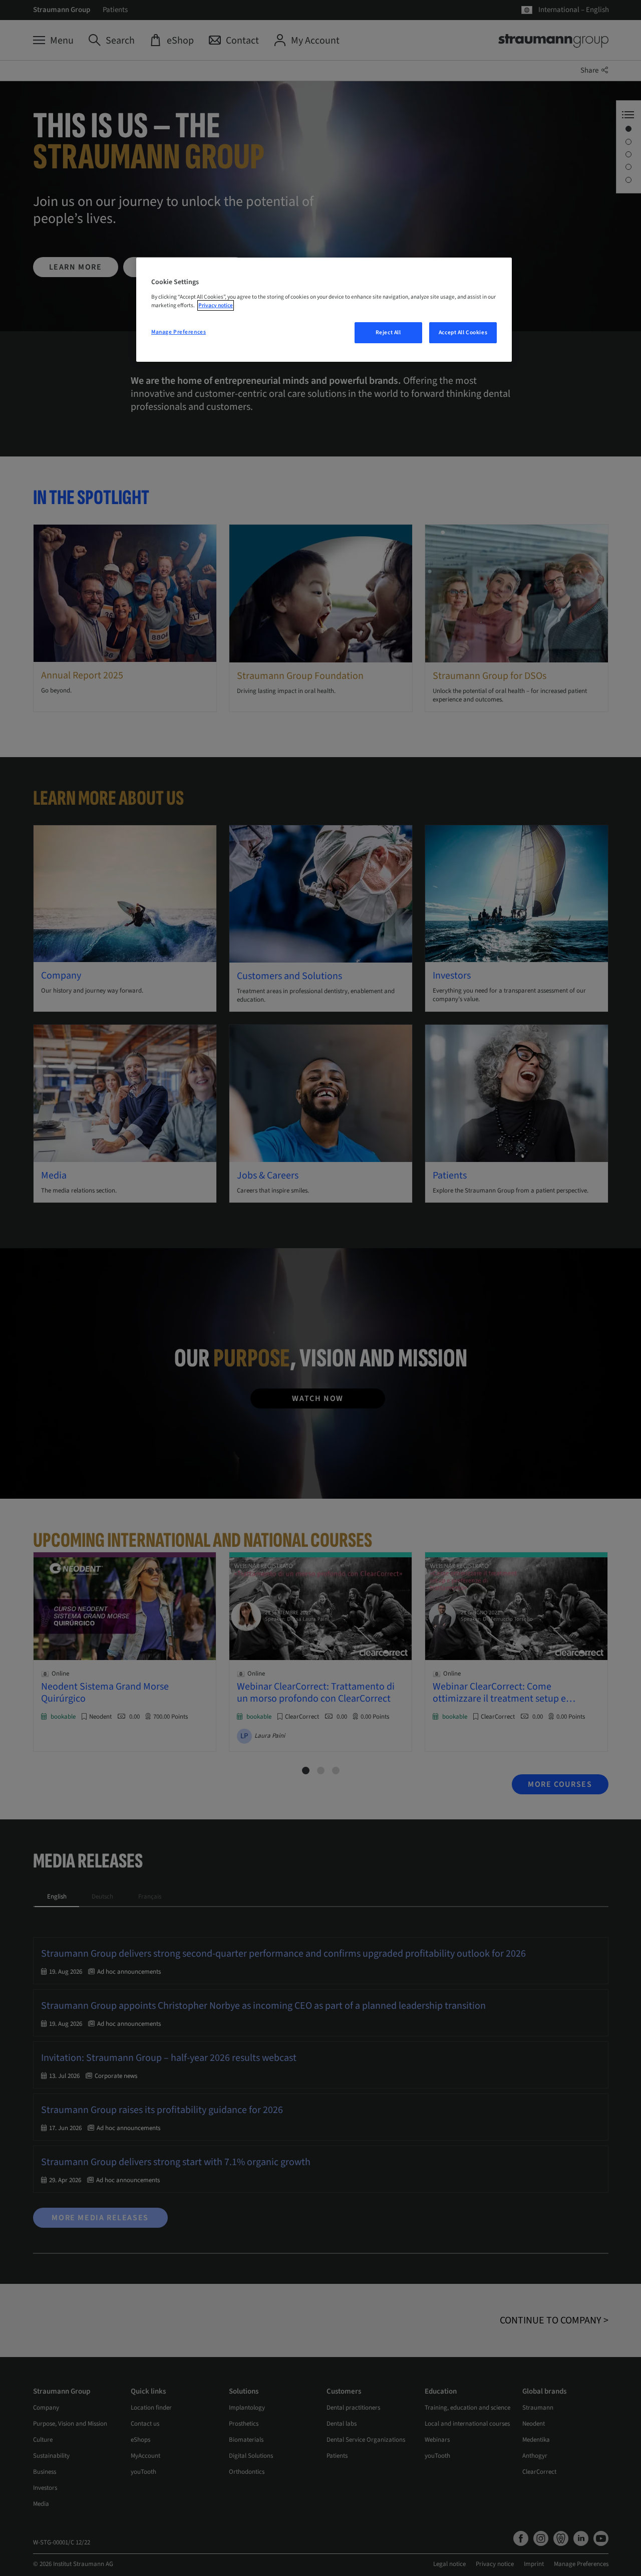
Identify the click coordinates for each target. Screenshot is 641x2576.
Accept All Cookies (463, 332)
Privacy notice (216, 305)
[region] (324, 310)
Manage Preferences (179, 332)
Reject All (388, 332)
